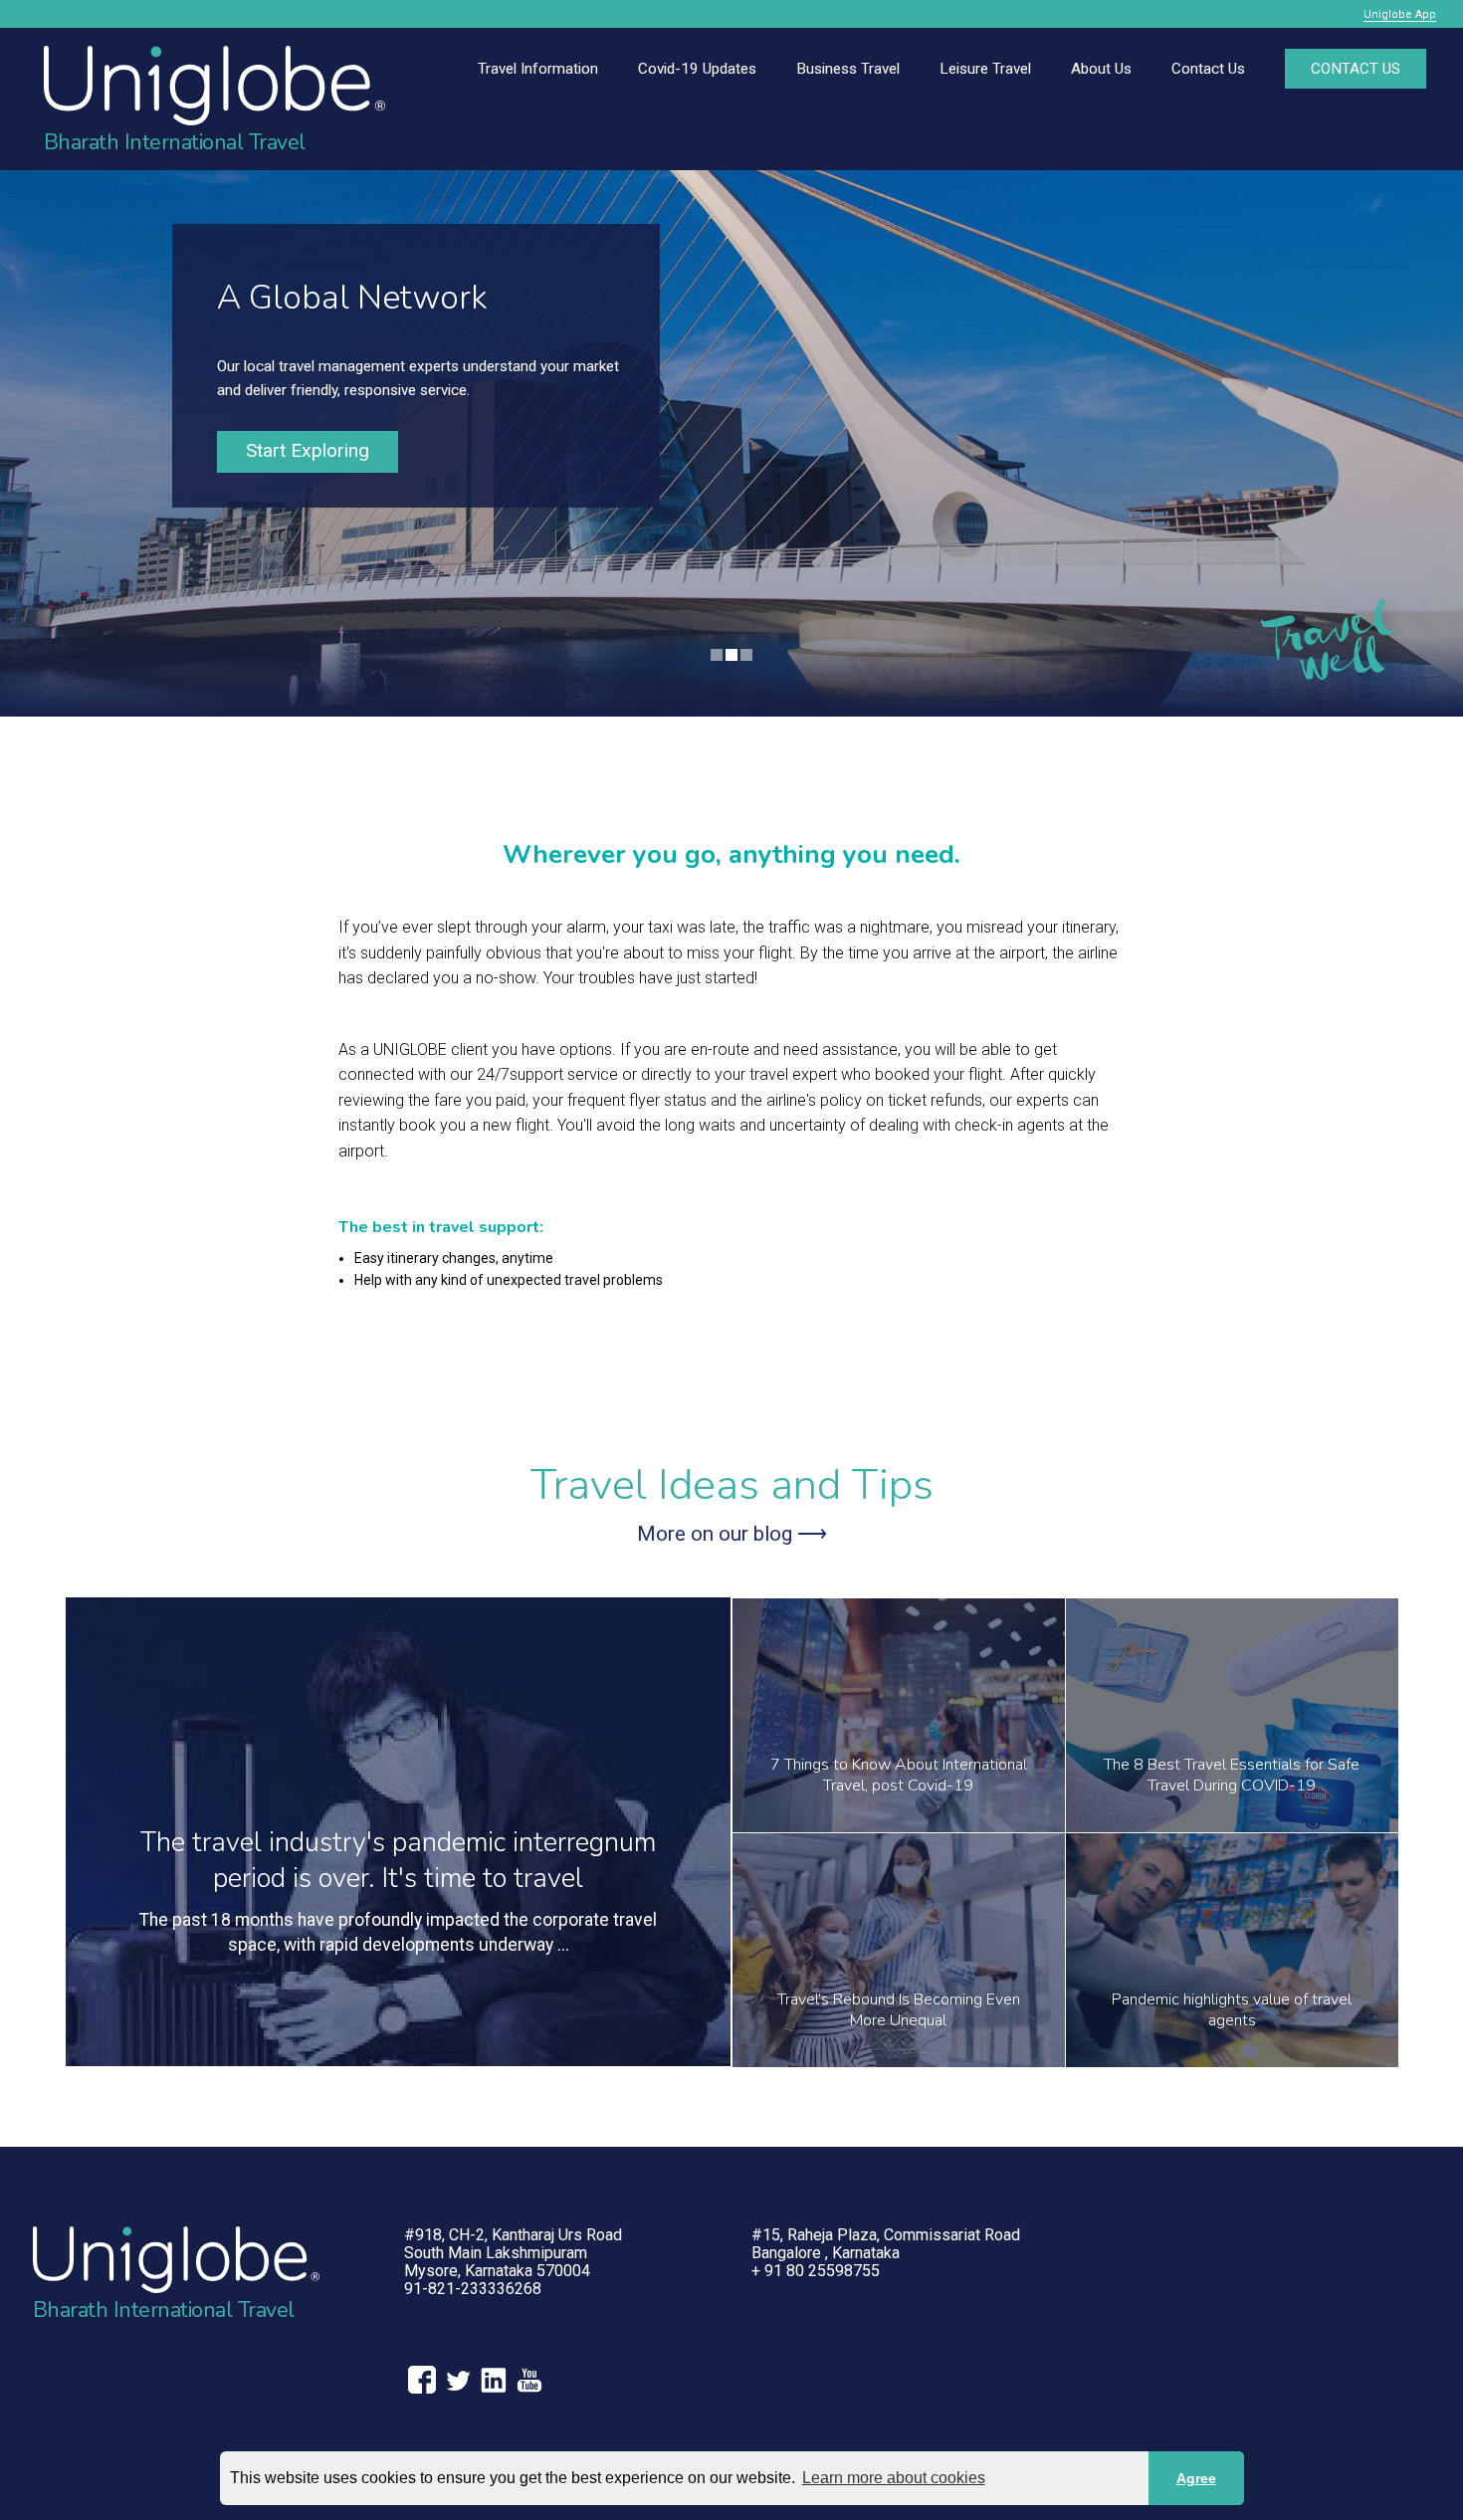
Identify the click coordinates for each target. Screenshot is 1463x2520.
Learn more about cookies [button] (894, 2478)
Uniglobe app (1400, 14)
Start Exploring (308, 450)
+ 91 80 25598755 (816, 2271)
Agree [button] (1196, 2478)
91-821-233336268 (473, 2289)
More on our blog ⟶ (732, 1534)
